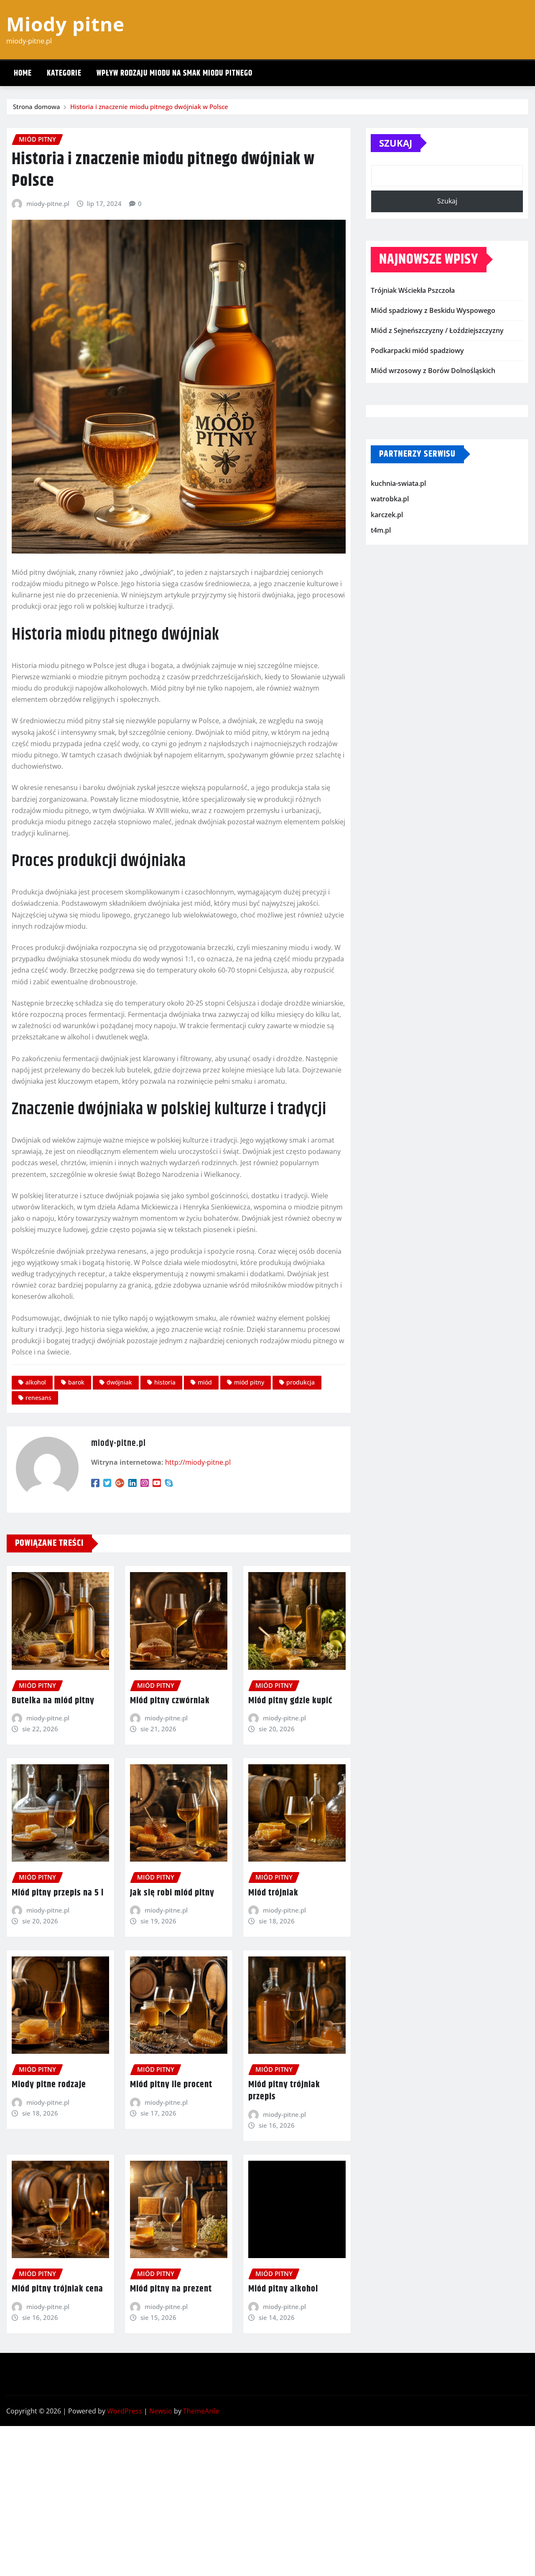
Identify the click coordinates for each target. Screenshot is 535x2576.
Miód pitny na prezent (171, 2289)
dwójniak (119, 1382)
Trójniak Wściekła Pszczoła (413, 290)
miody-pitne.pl (48, 203)
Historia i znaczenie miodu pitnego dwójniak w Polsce (149, 107)
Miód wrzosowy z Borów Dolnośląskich (433, 371)
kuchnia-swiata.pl (398, 483)
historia (165, 1382)
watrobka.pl (390, 499)
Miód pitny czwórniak (170, 1701)
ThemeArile (201, 2411)
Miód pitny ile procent (171, 2085)
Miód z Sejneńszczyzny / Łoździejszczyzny (437, 330)
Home (23, 73)
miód (205, 1382)
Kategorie (64, 73)
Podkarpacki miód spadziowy (417, 351)
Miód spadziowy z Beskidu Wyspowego (433, 310)
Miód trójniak (273, 1893)
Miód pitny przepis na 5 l (58, 1893)
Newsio (161, 2411)
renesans (38, 1398)
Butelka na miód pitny (53, 1701)
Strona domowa (37, 107)
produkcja (301, 1382)
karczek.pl (387, 515)
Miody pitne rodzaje (49, 2085)
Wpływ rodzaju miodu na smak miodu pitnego (175, 73)
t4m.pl (381, 530)
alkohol (36, 1382)
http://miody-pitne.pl (198, 1462)
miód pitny (249, 1382)
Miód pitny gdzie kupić (290, 1701)
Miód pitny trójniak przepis (284, 2091)
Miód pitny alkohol (283, 2289)
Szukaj (396, 143)
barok (76, 1382)
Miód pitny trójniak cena (57, 2289)
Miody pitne (65, 24)
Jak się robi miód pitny (172, 1893)
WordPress (125, 2411)
